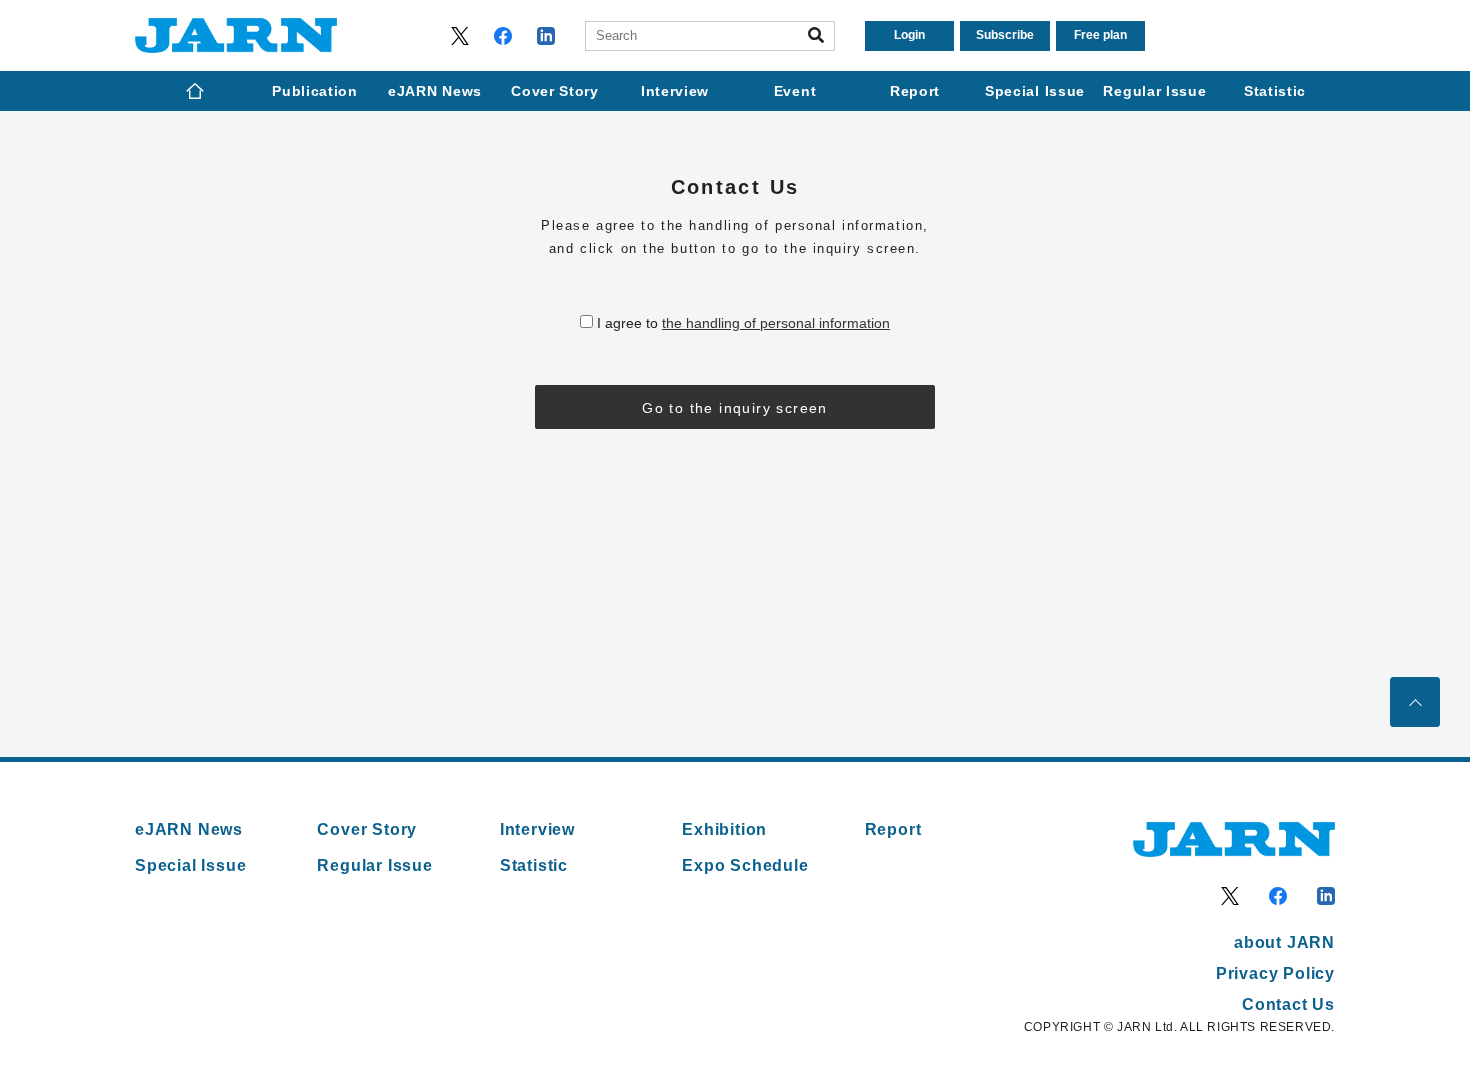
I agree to (743, 323)
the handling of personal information (776, 323)
